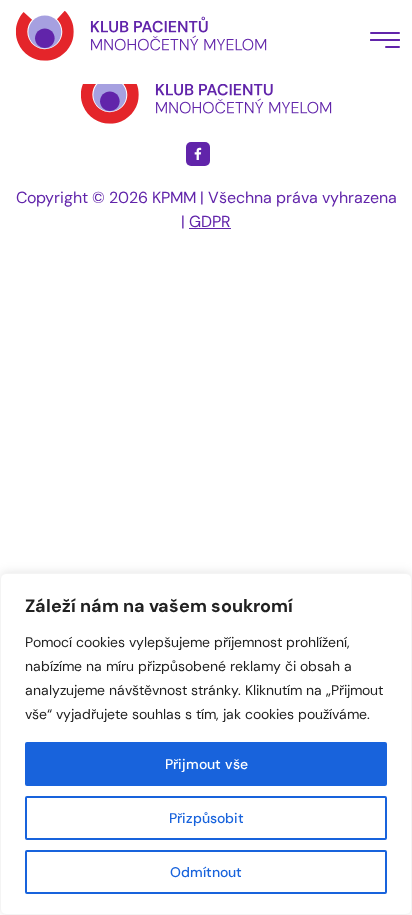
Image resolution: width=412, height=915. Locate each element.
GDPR (210, 221)
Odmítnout (206, 872)
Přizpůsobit (206, 818)
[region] (206, 744)
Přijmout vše (206, 764)
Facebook (198, 154)
